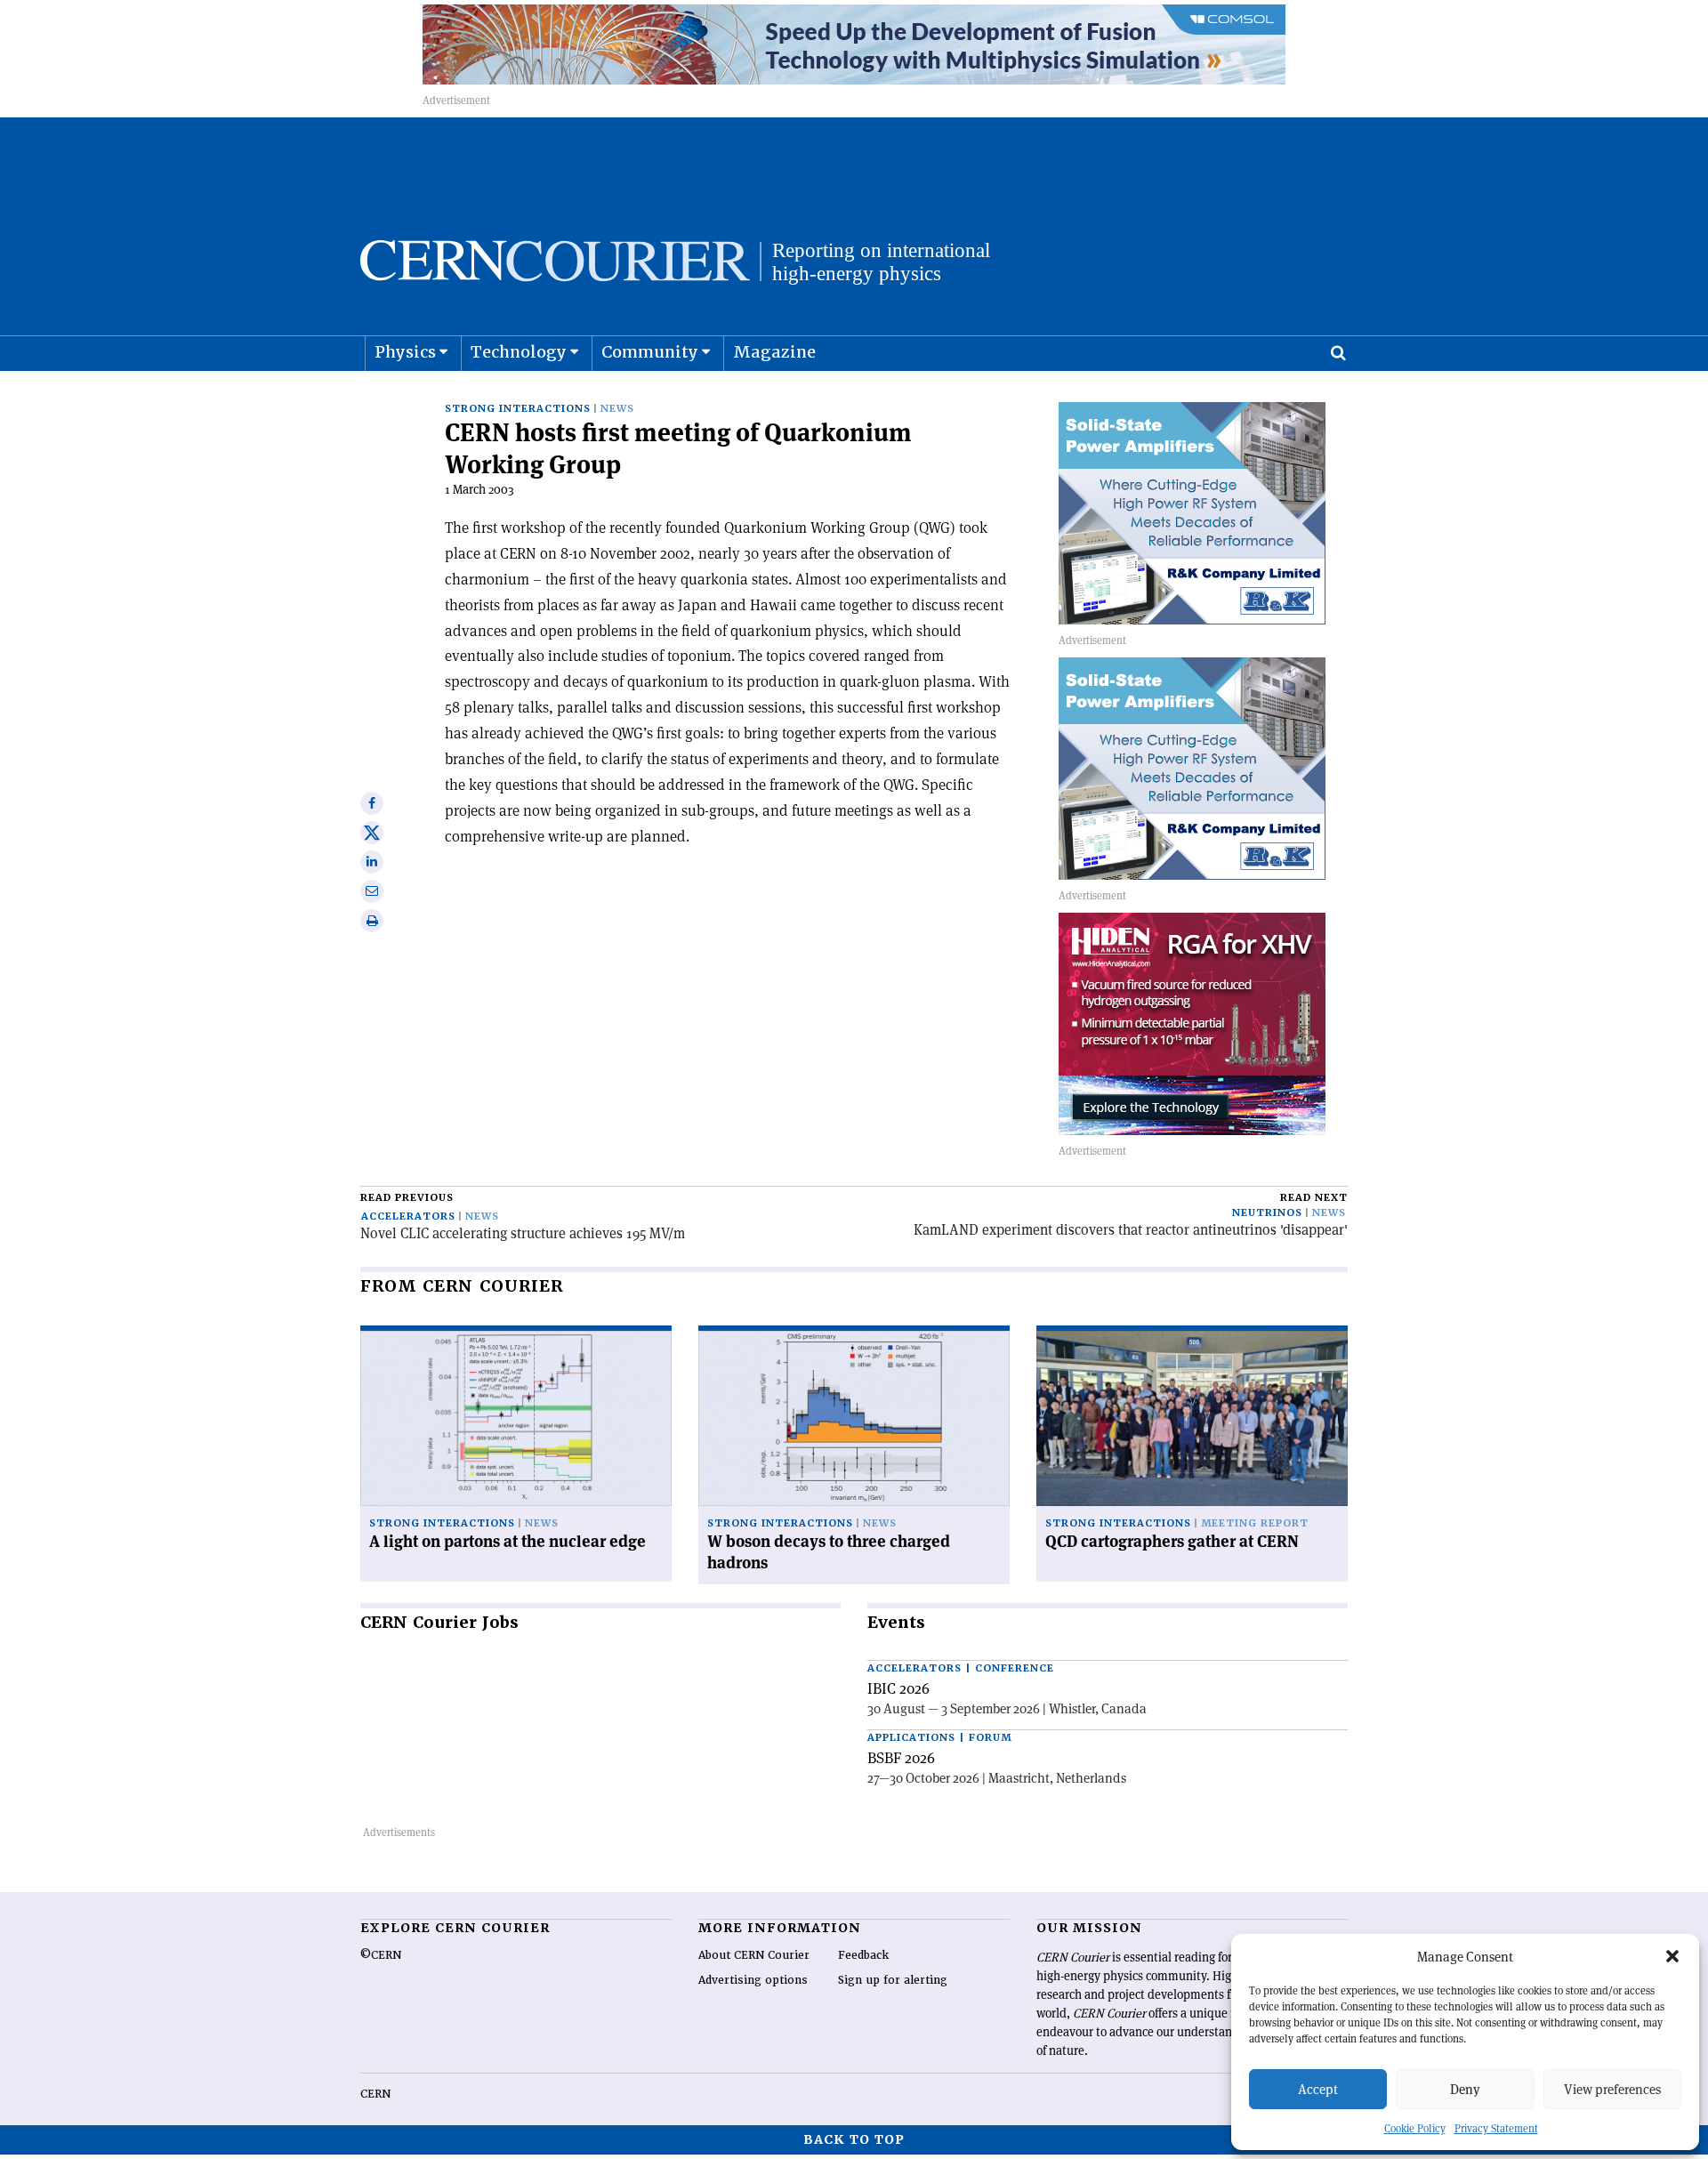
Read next (1314, 1198)
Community (650, 352)
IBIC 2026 (898, 1688)
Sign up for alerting (893, 1980)
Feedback (863, 1955)
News (617, 409)
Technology (519, 352)
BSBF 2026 (901, 1758)
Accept (1318, 2089)
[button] (1672, 1956)
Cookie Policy (1415, 2128)
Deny (1465, 2089)
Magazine (774, 352)
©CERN (381, 1955)
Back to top (854, 2139)
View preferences (1612, 2089)
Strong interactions (518, 409)
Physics (405, 352)
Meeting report (1255, 1523)
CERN (375, 2094)
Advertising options (753, 1980)
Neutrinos (1267, 1213)
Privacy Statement (1496, 2128)
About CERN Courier (754, 1955)
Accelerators (408, 1216)
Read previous (407, 1198)
